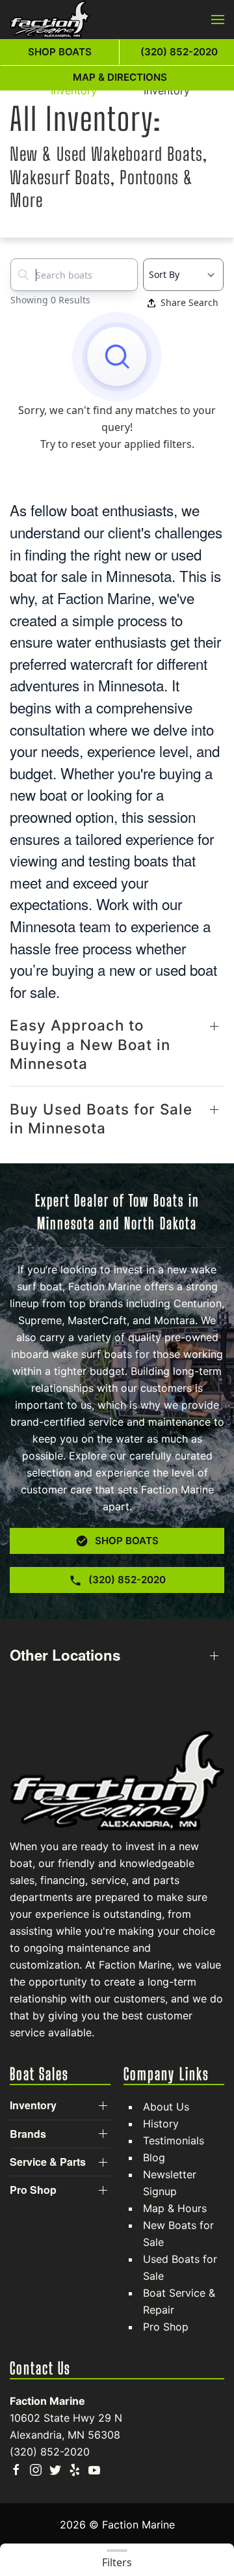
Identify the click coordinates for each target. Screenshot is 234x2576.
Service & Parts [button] (48, 2162)
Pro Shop (166, 2327)
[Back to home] (50, 20)
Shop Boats (60, 52)
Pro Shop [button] (33, 2190)
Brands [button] (28, 2134)
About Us (166, 2107)
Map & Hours (175, 2208)
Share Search (189, 302)
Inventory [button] (33, 2105)
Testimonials (174, 2140)
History (161, 2124)
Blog (154, 2157)
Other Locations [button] (65, 1655)
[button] (218, 20)
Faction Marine (47, 2401)
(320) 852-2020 (50, 2452)
